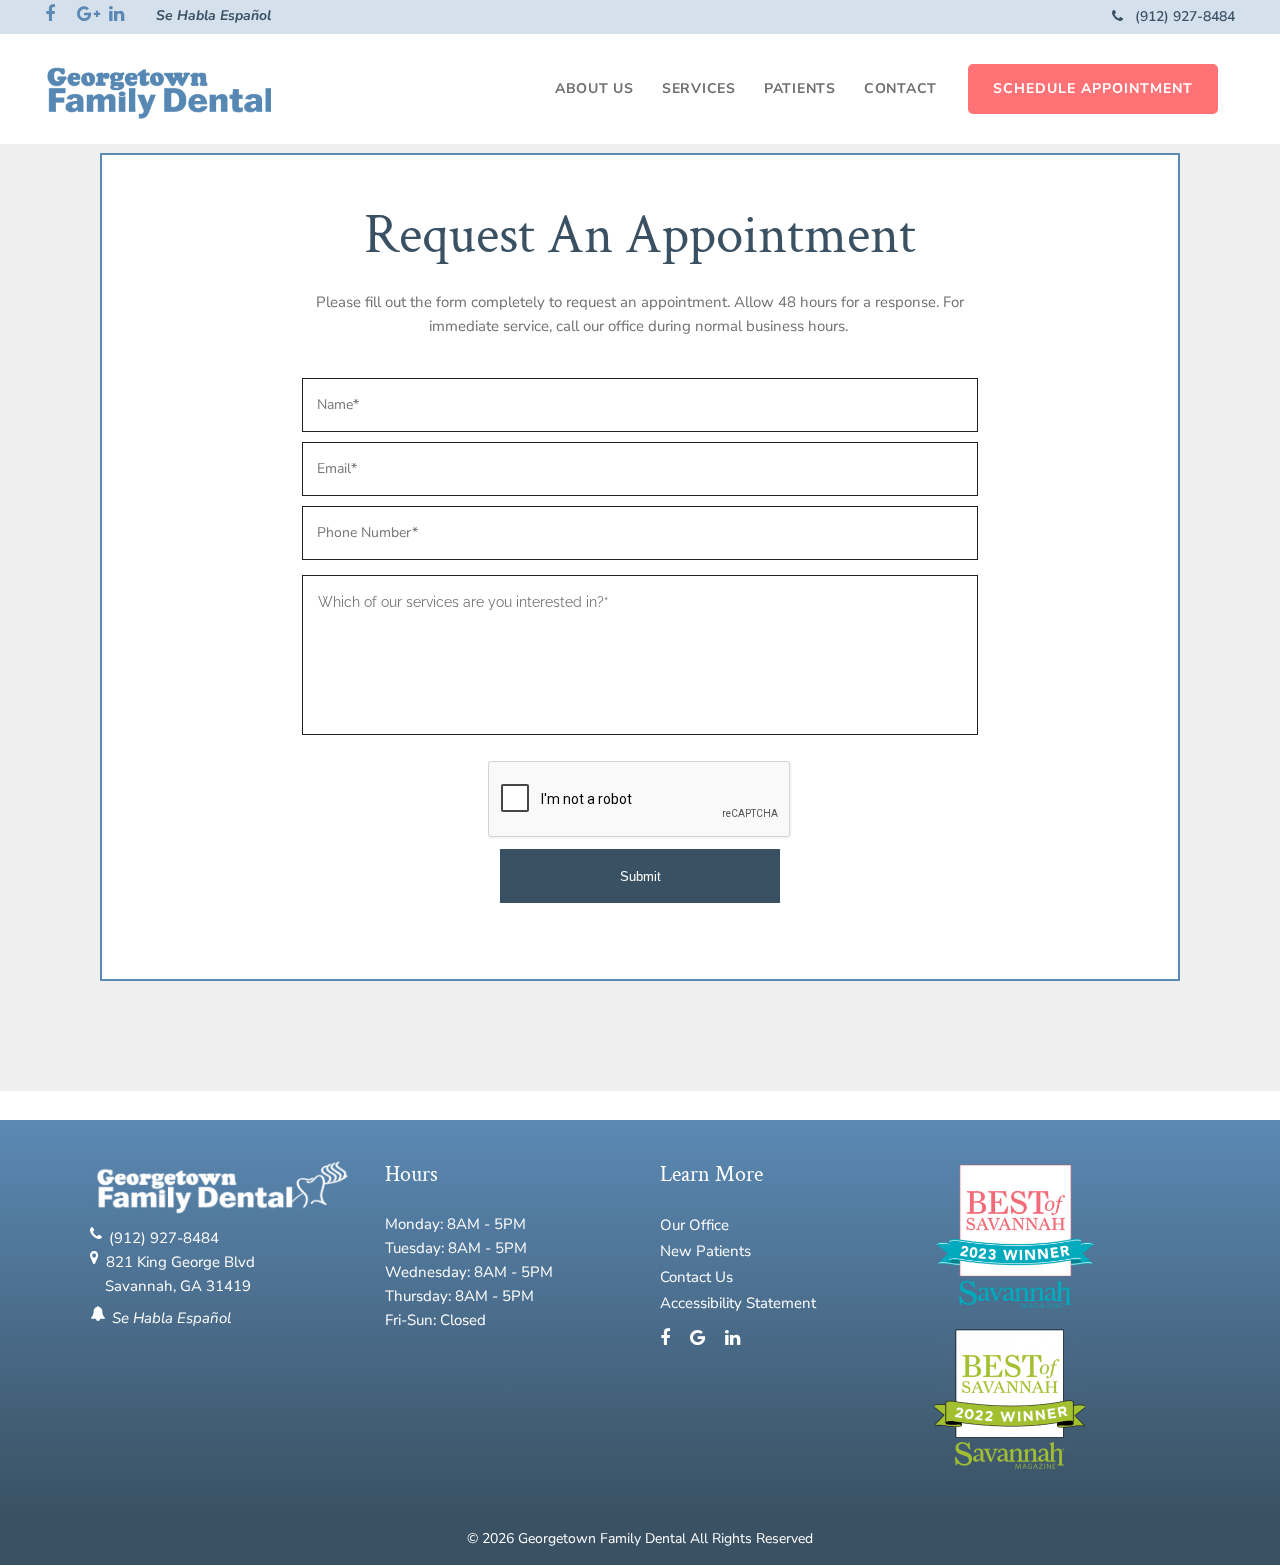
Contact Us (696, 1277)
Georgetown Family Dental (604, 1538)
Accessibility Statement (738, 1303)
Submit (640, 876)
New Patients (705, 1251)
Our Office (694, 1225)
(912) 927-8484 (1183, 16)
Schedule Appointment (1093, 88)
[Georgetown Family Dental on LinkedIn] (732, 1339)
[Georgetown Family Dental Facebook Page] (673, 1339)
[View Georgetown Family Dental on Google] (705, 1339)
